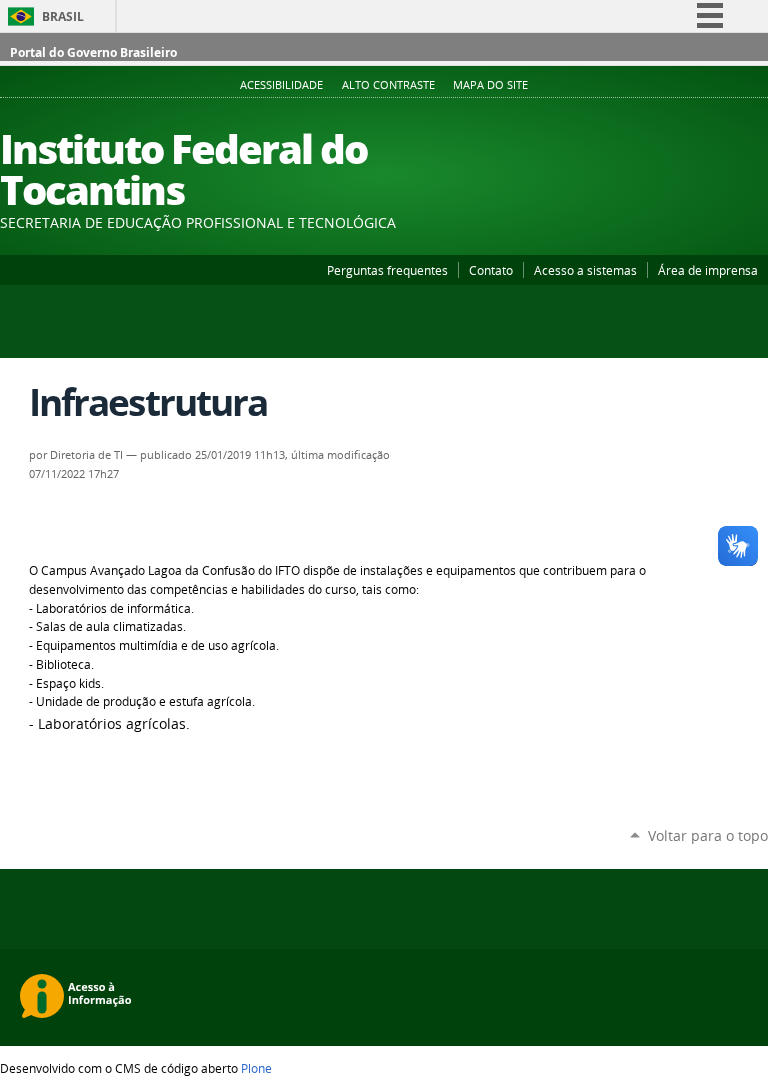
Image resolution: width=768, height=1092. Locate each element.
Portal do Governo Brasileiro (93, 52)
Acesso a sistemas (585, 270)
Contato (491, 270)
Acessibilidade (281, 85)
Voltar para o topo (708, 835)
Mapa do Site (490, 85)
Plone (256, 1068)
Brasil (63, 16)
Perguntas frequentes (387, 270)
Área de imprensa (708, 270)
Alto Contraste (388, 85)
